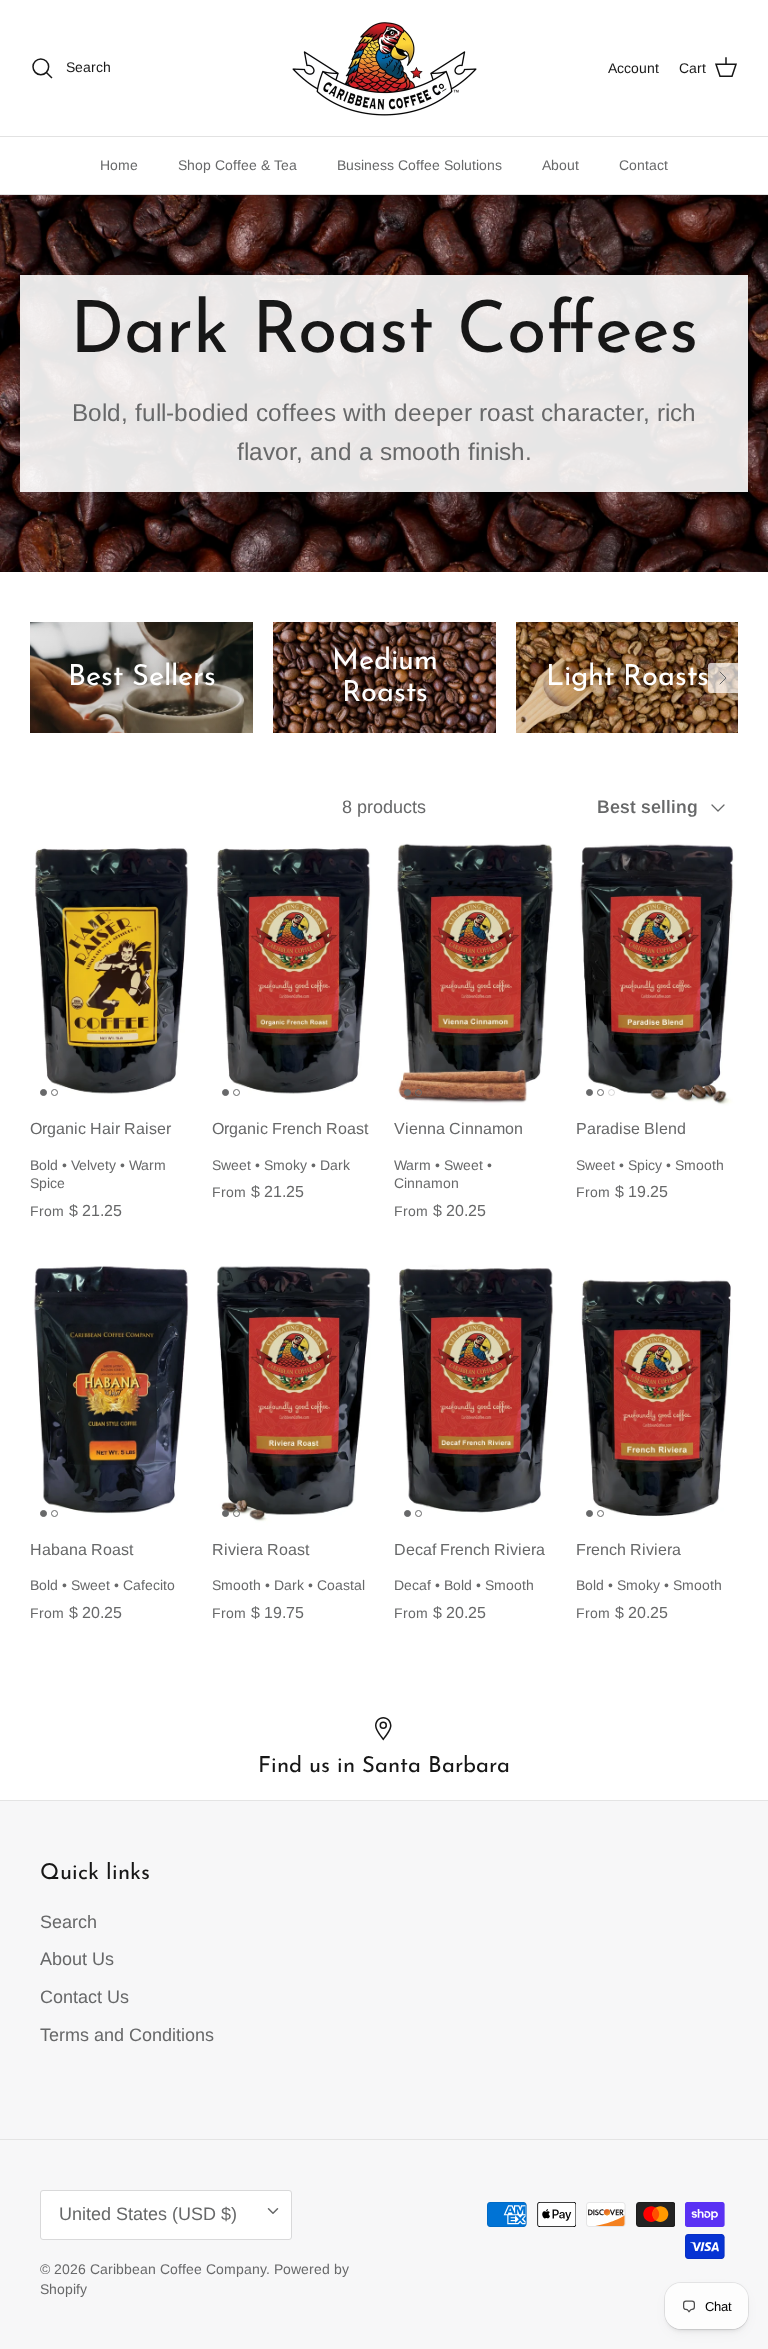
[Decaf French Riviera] (475, 1395)
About (560, 165)
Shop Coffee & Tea (237, 165)
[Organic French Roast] (293, 974)
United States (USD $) (148, 2214)
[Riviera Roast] (293, 1395)
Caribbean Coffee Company (178, 2269)
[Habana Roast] (111, 1395)
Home (119, 165)
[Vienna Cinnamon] (475, 974)
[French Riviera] (657, 1395)
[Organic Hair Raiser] (111, 974)
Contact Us (84, 1997)
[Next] (723, 678)
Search (68, 1922)
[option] (141, 678)
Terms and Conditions (127, 2035)
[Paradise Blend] (657, 974)
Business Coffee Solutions (419, 165)
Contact (643, 165)
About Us (77, 1959)
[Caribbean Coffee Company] (384, 68)
